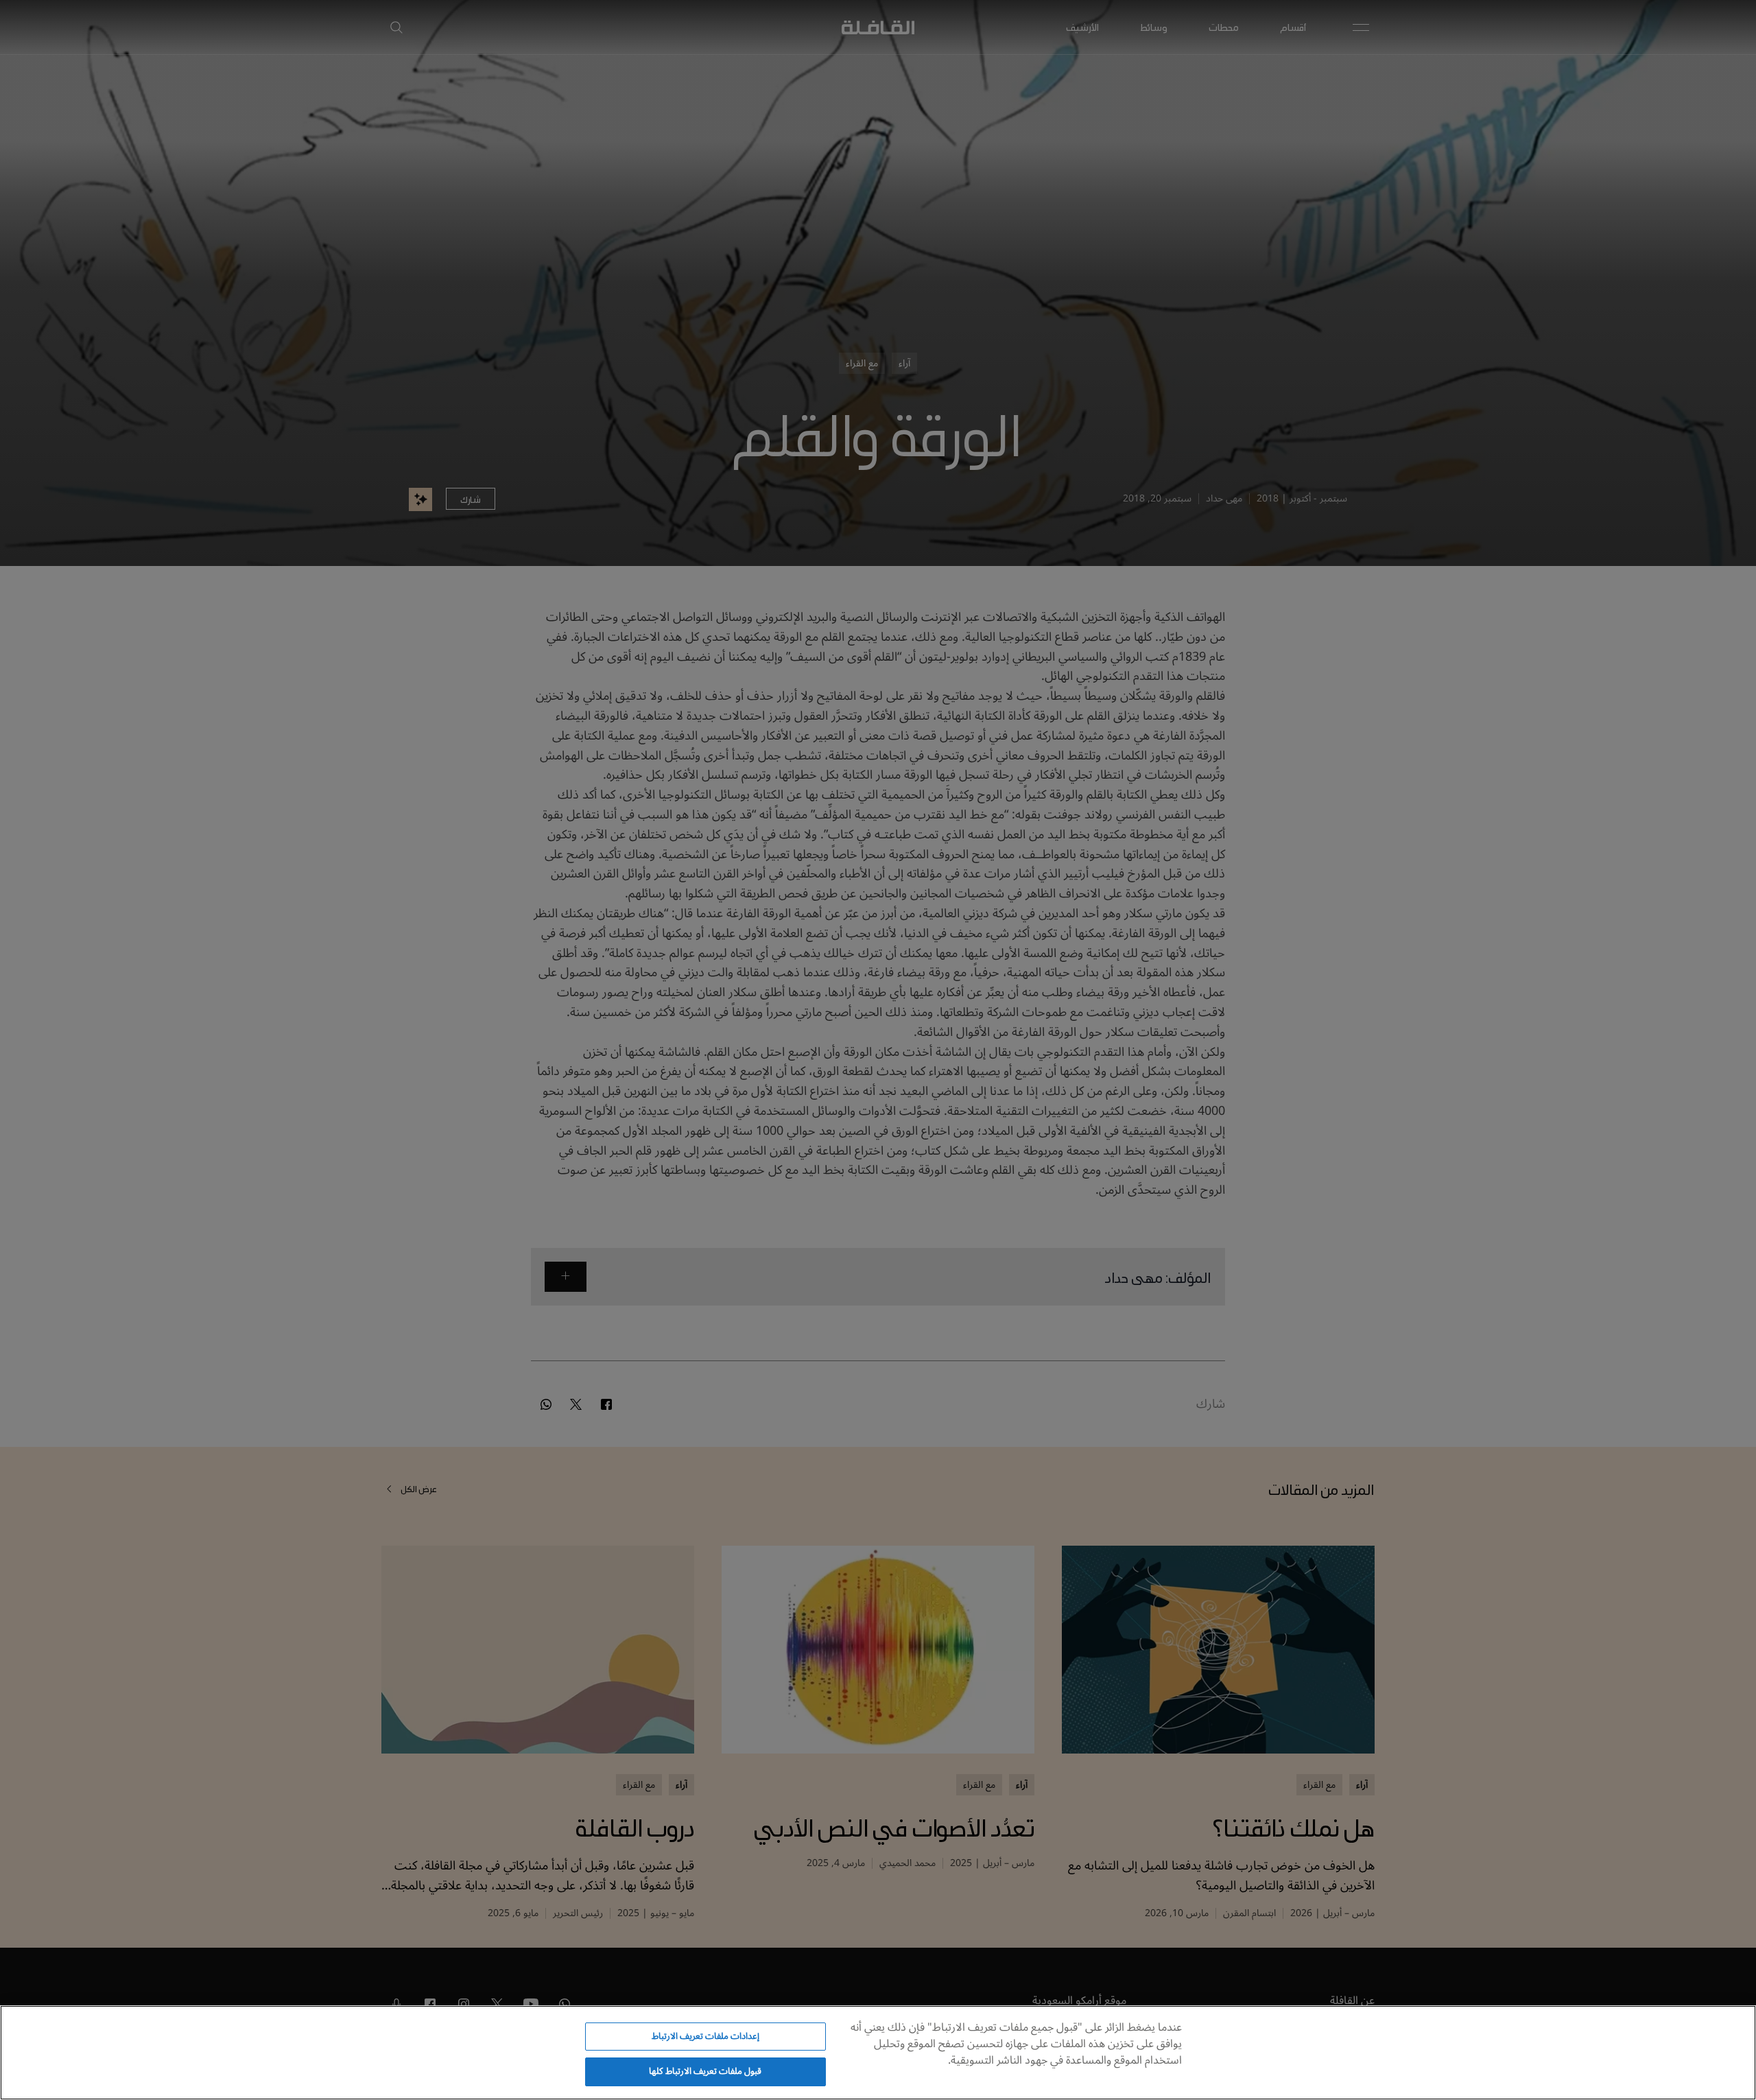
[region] (878, 2053)
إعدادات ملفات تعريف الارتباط (705, 2036)
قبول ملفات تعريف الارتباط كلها (705, 2071)
